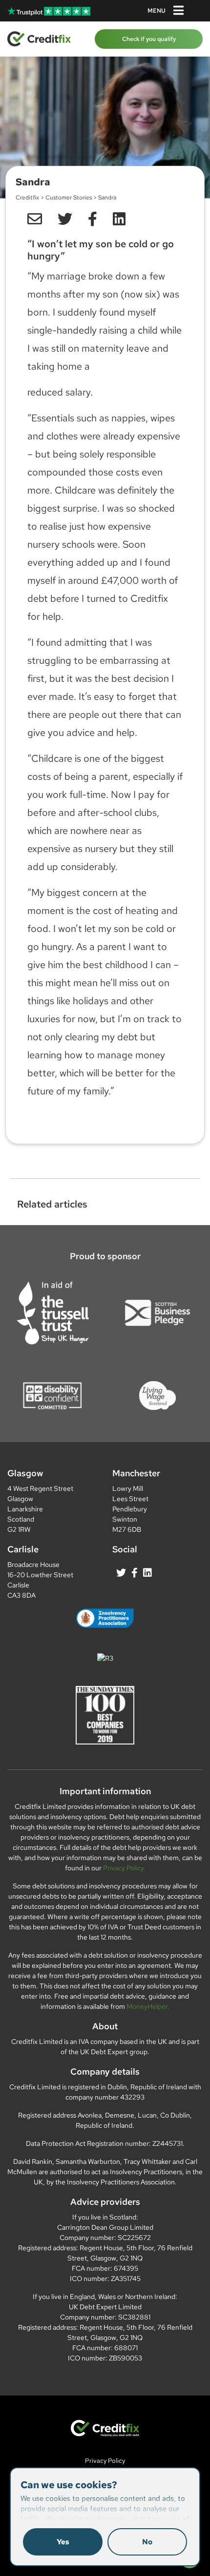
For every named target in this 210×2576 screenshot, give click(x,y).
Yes (63, 2542)
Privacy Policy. (124, 1868)
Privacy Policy (105, 2461)
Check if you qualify (149, 39)
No (147, 2542)
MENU (157, 11)
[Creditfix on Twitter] (121, 1573)
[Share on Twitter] (65, 219)
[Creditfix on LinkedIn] (147, 1573)
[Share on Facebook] (93, 219)
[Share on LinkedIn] (35, 219)
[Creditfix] (39, 38)
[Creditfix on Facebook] (135, 1573)
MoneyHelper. (148, 2006)
